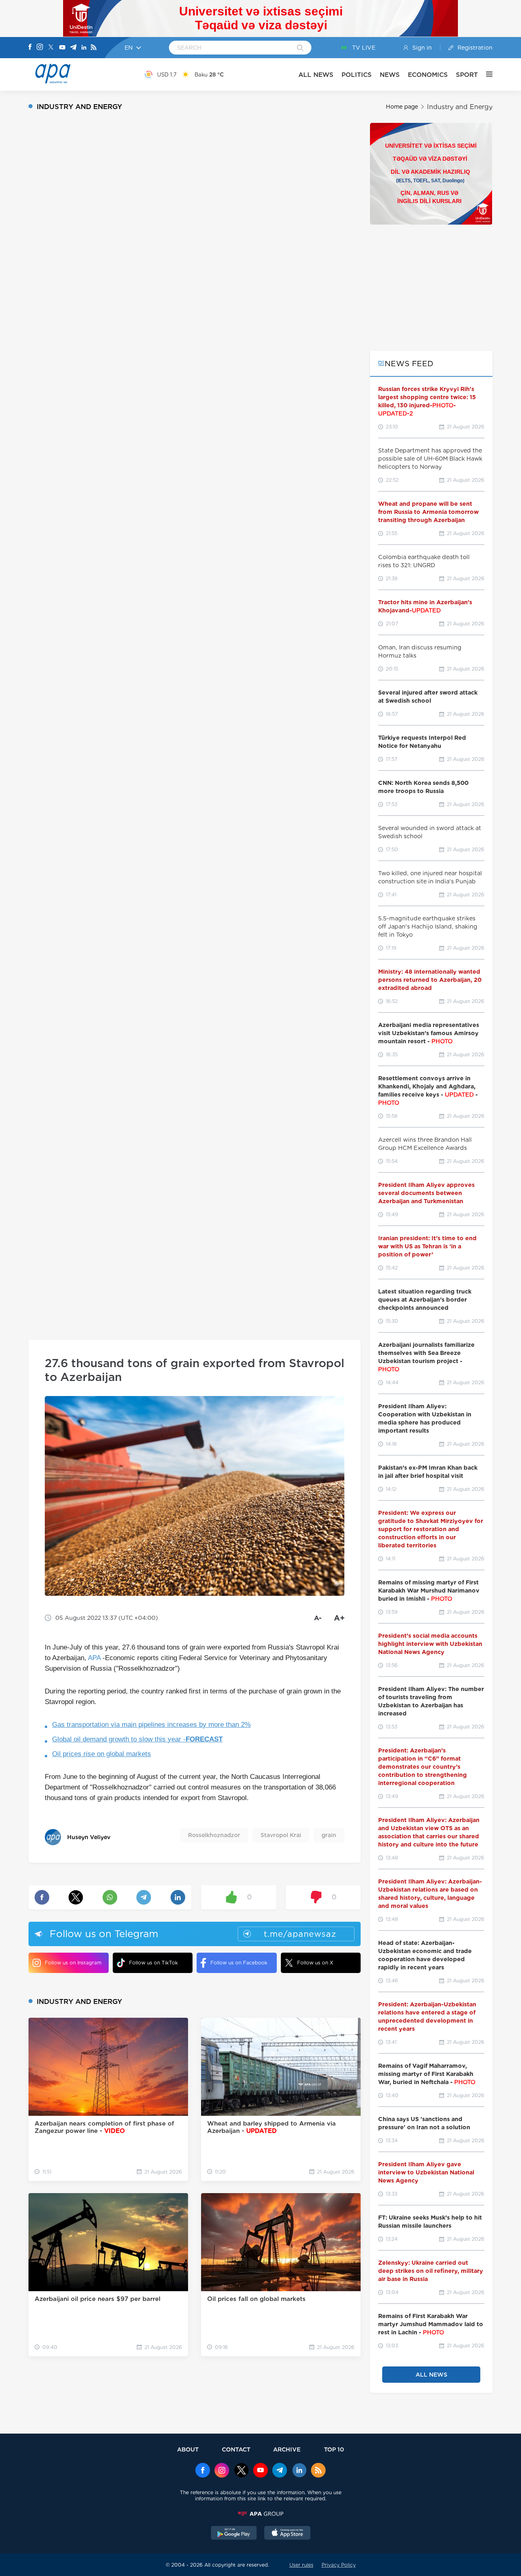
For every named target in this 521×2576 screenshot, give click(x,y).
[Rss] (94, 48)
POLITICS (357, 75)
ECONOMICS (428, 75)
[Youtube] (62, 48)
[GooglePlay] (234, 2534)
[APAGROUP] (260, 2514)
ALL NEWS (316, 75)
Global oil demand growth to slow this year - (137, 1739)
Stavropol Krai (281, 1835)
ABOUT (188, 2449)
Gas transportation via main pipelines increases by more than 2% (151, 1725)
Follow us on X (315, 1963)
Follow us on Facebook (239, 1963)
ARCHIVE (287, 2449)
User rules (301, 2565)
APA (94, 1658)
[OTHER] (485, 74)
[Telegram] (73, 48)
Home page (402, 107)
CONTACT (236, 2449)
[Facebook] (30, 48)
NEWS (390, 75)
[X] (51, 48)
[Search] (300, 48)
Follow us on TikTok (153, 1963)
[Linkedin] (84, 48)
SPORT (467, 75)
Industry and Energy (460, 107)
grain (329, 1835)
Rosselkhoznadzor (214, 1835)
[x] (241, 2471)
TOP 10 (334, 2449)
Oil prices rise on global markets (102, 1754)
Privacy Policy (339, 2565)
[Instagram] (40, 48)
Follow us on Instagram (73, 1963)
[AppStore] (287, 2534)
